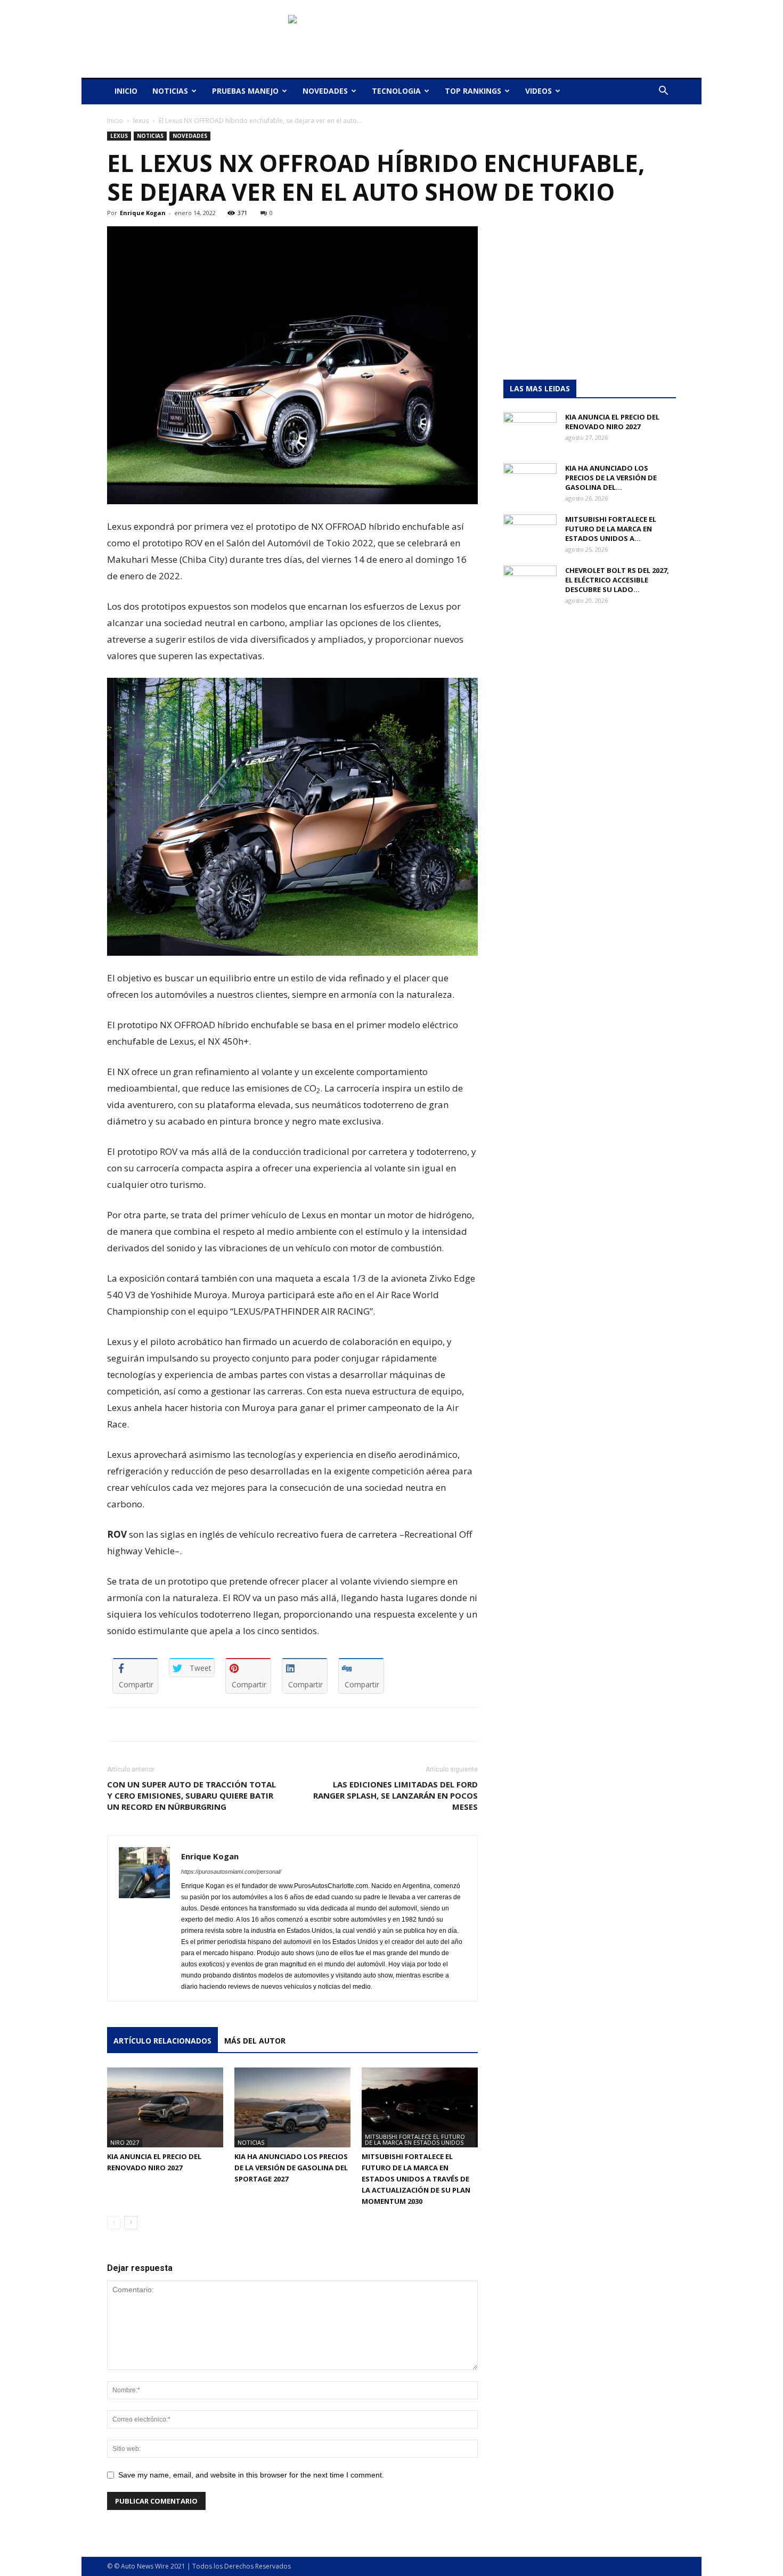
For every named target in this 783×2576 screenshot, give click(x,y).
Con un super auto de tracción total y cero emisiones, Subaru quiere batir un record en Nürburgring (191, 1795)
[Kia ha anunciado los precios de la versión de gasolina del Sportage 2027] (292, 2107)
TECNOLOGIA (396, 91)
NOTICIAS (170, 91)
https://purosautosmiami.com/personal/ (231, 1872)
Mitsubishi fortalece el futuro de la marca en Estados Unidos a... (611, 529)
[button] (663, 92)
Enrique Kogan (143, 213)
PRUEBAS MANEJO (245, 91)
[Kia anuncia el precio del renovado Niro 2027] (165, 2107)
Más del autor (255, 2041)
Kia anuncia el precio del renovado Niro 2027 (612, 422)
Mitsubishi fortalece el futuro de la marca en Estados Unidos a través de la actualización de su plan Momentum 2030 (416, 2179)
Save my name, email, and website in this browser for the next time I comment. (251, 2475)
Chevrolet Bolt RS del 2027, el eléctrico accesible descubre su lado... (617, 580)
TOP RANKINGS (473, 91)
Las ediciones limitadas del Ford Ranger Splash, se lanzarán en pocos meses (395, 1795)
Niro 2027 (125, 2142)
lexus (141, 121)
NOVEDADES (325, 91)
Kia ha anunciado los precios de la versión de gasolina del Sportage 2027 (291, 2168)
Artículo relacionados (162, 2041)
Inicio (115, 121)
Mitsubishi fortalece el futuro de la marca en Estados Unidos (415, 2139)
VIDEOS (539, 91)
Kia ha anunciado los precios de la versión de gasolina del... (611, 478)
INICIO (126, 91)
